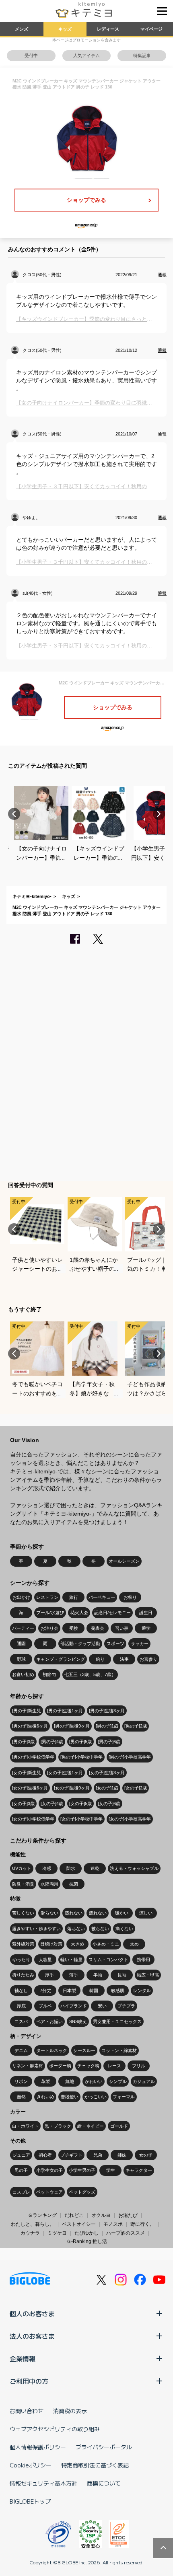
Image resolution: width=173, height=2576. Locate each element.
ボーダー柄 (60, 2066)
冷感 (47, 1868)
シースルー (84, 2050)
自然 (21, 2097)
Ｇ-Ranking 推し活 (87, 2241)
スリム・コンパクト (108, 1960)
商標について (104, 2483)
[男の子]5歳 (80, 1742)
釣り (100, 1659)
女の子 (146, 2155)
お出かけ (21, 1597)
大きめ (77, 1944)
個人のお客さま (32, 2313)
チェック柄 (88, 2066)
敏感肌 (118, 1991)
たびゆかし (86, 2233)
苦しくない (23, 1913)
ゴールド (119, 2126)
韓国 (94, 1991)
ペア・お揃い (49, 2021)
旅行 (74, 1597)
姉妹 (122, 2155)
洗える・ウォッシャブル (134, 1868)
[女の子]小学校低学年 (33, 1819)
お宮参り (148, 1659)
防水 (71, 1868)
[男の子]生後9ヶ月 (72, 1726)
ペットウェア (49, 2192)
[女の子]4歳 (52, 1804)
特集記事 (142, 55)
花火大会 (79, 1613)
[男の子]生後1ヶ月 (65, 1711)
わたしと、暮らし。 (33, 2224)
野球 (21, 1659)
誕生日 (146, 1613)
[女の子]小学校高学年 (130, 1819)
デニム (21, 2050)
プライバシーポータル (104, 2447)
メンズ (22, 29)
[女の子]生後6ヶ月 (30, 1788)
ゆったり (21, 1960)
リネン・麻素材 (28, 2066)
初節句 (49, 1674)
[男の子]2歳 (136, 1726)
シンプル (118, 2081)
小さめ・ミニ (106, 1944)
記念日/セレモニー (112, 1613)
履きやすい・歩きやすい (36, 1929)
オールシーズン (124, 1561)
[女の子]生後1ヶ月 (65, 1773)
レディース (108, 29)
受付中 (31, 55)
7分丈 (45, 1991)
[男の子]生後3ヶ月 (107, 1711)
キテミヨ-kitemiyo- (32, 896)
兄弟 (98, 2155)
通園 (21, 1643)
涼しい (146, 1913)
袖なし (21, 1991)
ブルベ (45, 2006)
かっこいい (96, 2097)
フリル (139, 2066)
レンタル (142, 1991)
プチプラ (126, 2006)
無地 (70, 2081)
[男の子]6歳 (109, 1742)
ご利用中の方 (29, 2381)
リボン (21, 2081)
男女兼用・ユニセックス (117, 2021)
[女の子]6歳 (109, 1804)
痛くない (124, 1929)
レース (114, 2066)
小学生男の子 (82, 2170)
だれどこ (74, 2215)
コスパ (21, 2021)
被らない (100, 1929)
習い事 (122, 1628)
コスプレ (21, 2192)
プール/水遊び (50, 1613)
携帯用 (143, 1960)
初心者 (45, 2155)
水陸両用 (49, 1884)
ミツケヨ (57, 2233)
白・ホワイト (25, 2126)
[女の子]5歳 (80, 1804)
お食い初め (23, 1674)
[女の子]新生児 (27, 1773)
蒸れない (74, 1913)
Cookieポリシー (31, 2465)
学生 (111, 2170)
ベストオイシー (79, 2224)
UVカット (22, 1868)
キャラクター (139, 2170)
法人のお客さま (32, 2336)
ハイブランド (74, 2006)
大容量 (45, 1960)
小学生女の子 (49, 2170)
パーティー (23, 1628)
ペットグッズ (82, 2192)
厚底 (21, 2006)
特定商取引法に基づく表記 (95, 2465)
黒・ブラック (58, 2126)
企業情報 (23, 2358)
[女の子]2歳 (136, 1788)
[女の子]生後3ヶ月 (107, 1773)
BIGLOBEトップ (30, 2501)
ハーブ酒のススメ (126, 2233)
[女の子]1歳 (107, 1788)
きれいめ (45, 2097)
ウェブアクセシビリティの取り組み (55, 2429)
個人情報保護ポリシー (38, 2447)
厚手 (49, 1975)
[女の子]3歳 (23, 1804)
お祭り (130, 1597)
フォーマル (124, 2097)
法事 (124, 1659)
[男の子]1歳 (107, 1726)
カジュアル (144, 2081)
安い (102, 2006)
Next (159, 814)
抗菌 (74, 1884)
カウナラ (30, 2233)
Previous (14, 814)
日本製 (69, 1991)
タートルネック (52, 2050)
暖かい (122, 1913)
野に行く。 (142, 2224)
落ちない (76, 1929)
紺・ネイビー (91, 2126)
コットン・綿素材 (119, 2050)
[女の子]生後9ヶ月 (72, 1788)
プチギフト (71, 2155)
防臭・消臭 (23, 1884)
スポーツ (115, 1643)
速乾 (95, 1868)
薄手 (74, 1975)
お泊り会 (49, 1628)
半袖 (98, 1975)
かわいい (94, 2081)
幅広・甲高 (148, 1975)
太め (134, 1944)
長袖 (122, 1975)
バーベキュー (102, 1597)
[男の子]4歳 (52, 1742)
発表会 (98, 1628)
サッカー (140, 1643)
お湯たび (128, 2215)
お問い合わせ (27, 2411)
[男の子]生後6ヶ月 (30, 1726)
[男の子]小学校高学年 (130, 1757)
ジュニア (21, 2155)
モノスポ (113, 2224)
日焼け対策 (51, 1944)
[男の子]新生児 (27, 1711)
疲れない (98, 1913)
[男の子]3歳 (23, 1742)
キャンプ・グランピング (61, 1659)
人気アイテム (86, 55)
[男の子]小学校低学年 (33, 1757)
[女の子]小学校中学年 (81, 1819)
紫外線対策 (23, 1944)
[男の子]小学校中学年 (81, 1757)
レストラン (47, 1597)
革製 (45, 2081)
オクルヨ (101, 2215)
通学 (146, 1628)
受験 (74, 1628)
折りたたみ (23, 1975)
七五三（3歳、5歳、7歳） (90, 1674)
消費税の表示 (70, 2411)
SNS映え (78, 2021)
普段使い (70, 2097)
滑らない (49, 1913)
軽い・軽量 (71, 1960)
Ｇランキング (42, 2215)
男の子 (21, 2170)
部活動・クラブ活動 (80, 1643)
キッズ (65, 29)
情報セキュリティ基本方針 (43, 2483)
